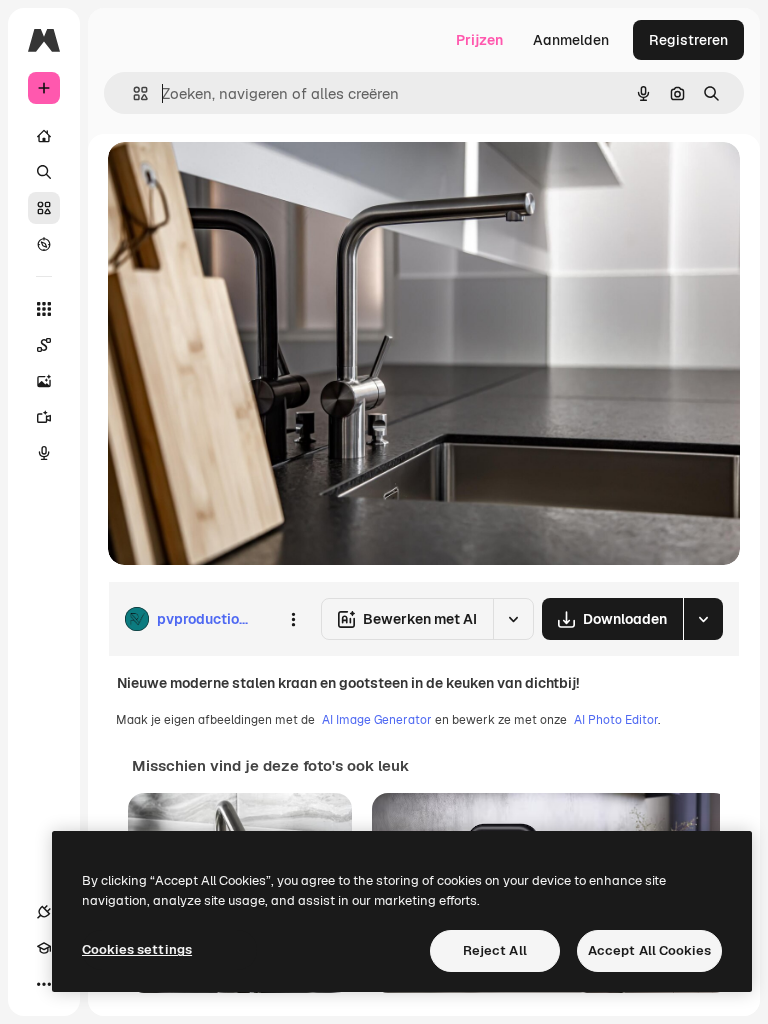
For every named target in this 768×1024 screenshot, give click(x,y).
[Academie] (44, 948)
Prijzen (479, 40)
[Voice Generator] (44, 453)
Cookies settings (137, 949)
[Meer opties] (293, 619)
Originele (239, 179)
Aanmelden (571, 40)
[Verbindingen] (44, 912)
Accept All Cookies (649, 950)
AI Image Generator (377, 720)
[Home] (44, 136)
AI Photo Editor (616, 720)
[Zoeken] (44, 172)
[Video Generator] (44, 417)
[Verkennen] (44, 244)
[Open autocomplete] (132, 93)
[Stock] (44, 208)
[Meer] (44, 984)
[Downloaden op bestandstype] (703, 619)
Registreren (688, 40)
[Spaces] (44, 345)
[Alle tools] (44, 309)
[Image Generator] (44, 381)
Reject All (495, 950)
